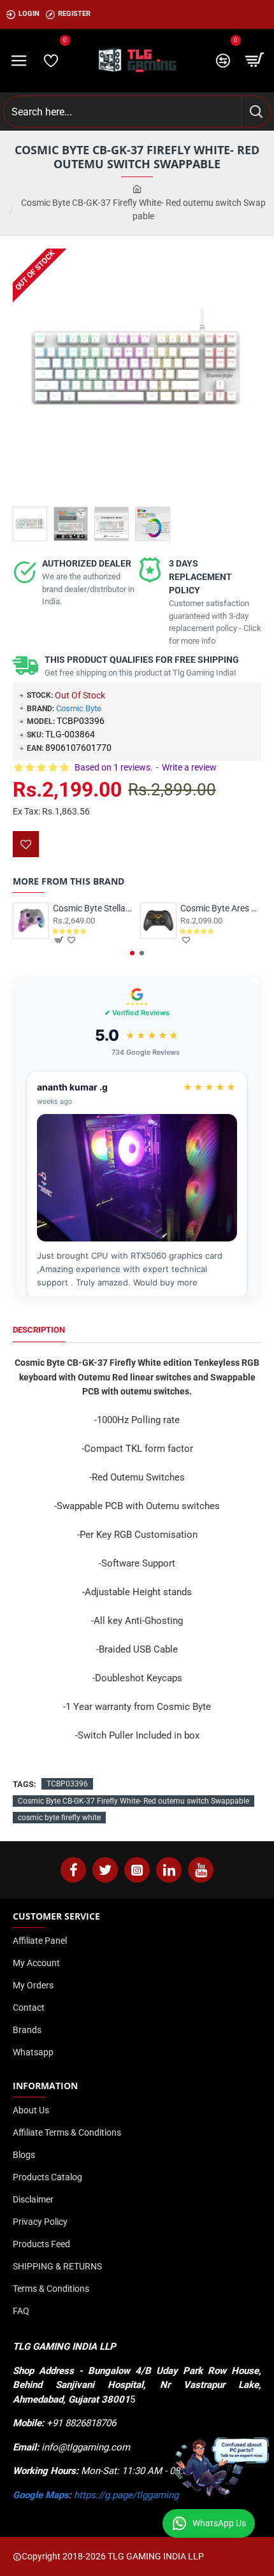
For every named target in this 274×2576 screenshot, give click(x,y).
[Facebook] (73, 1870)
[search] (256, 112)
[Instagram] (137, 1870)
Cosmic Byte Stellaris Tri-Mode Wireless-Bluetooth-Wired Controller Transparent (93, 908)
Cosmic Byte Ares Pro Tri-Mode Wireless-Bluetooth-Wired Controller (221, 908)
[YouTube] (201, 1870)
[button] (132, 953)
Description (39, 1330)
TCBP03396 (67, 1784)
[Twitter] (105, 1870)
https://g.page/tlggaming (126, 2495)
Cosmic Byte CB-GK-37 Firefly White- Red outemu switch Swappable (133, 1801)
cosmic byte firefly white (59, 1818)
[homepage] (137, 190)
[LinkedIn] (169, 1870)
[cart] (255, 61)
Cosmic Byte (79, 708)
